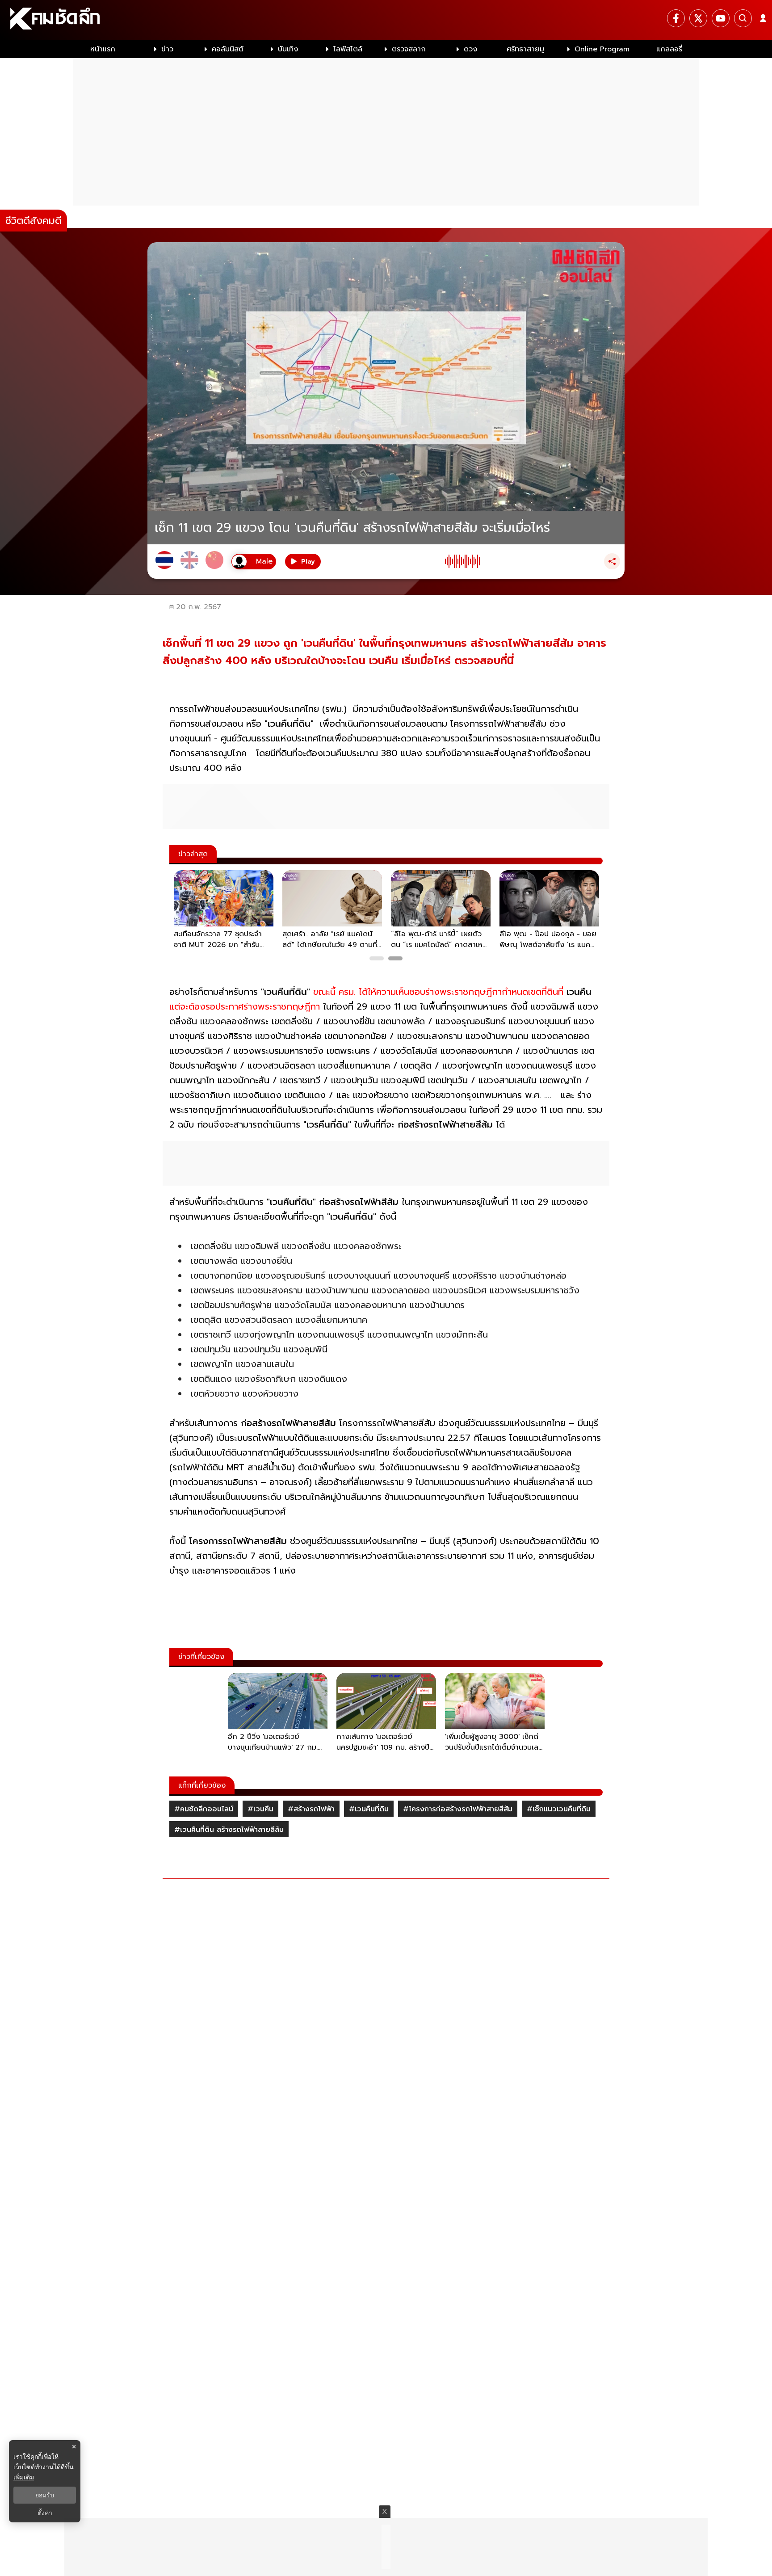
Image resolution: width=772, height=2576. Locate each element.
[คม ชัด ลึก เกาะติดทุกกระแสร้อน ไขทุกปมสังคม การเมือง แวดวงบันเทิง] (386, 20)
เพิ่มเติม (24, 2477)
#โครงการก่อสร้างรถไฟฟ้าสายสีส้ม (458, 1809)
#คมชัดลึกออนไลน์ (204, 1809)
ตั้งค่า (45, 2513)
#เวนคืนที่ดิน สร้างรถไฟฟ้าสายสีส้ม (229, 1830)
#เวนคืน (260, 1809)
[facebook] (676, 18)
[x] (698, 18)
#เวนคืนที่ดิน (369, 1809)
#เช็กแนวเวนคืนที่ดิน (559, 1809)
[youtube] (721, 18)
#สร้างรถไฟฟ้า (311, 1809)
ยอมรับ (45, 2495)
